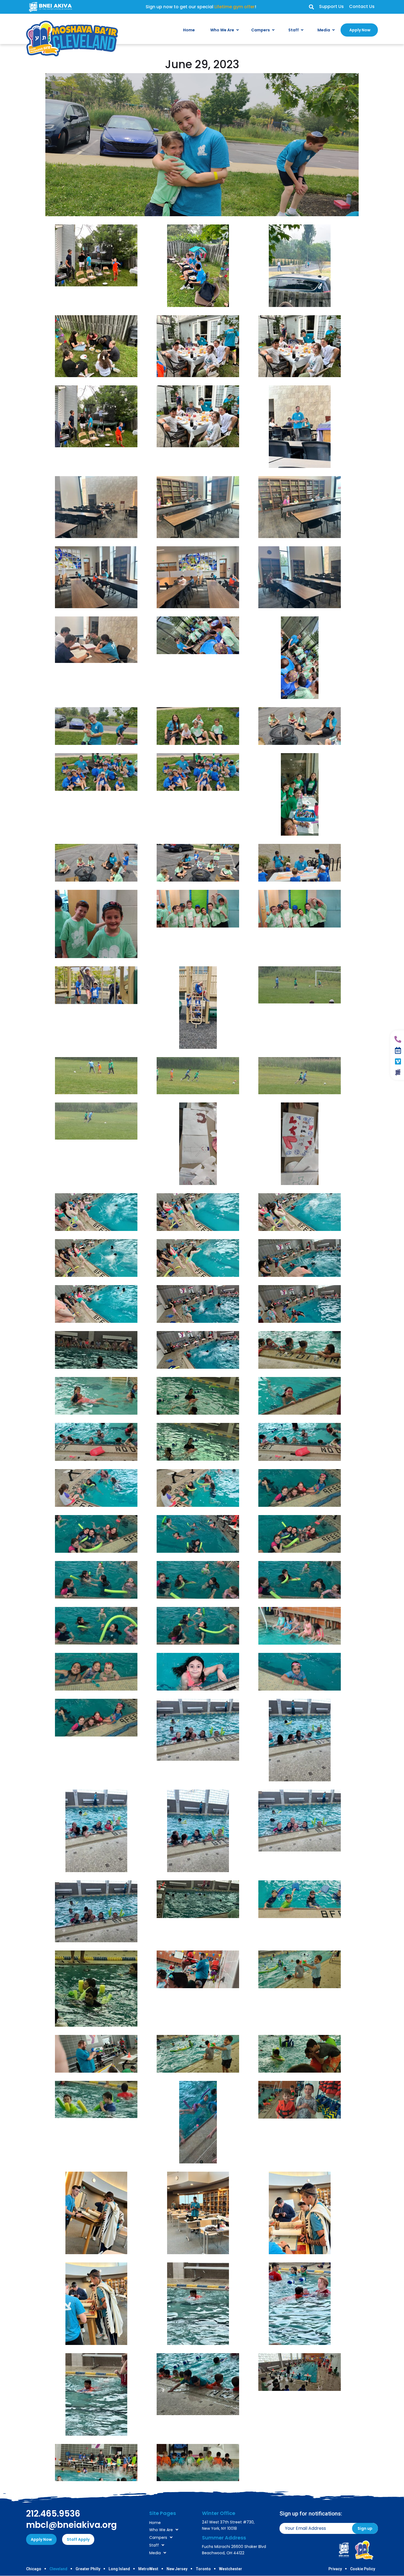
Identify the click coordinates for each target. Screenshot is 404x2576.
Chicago (34, 2569)
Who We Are (161, 2530)
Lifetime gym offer (235, 7)
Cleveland (58, 2569)
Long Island (119, 2569)
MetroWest (148, 2569)
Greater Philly (88, 2569)
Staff (154, 2545)
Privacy (335, 2569)
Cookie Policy (363, 2569)
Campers (158, 2537)
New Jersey (177, 2569)
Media (155, 2553)
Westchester (231, 2569)
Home (155, 2523)
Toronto (203, 2569)
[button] (311, 7)
